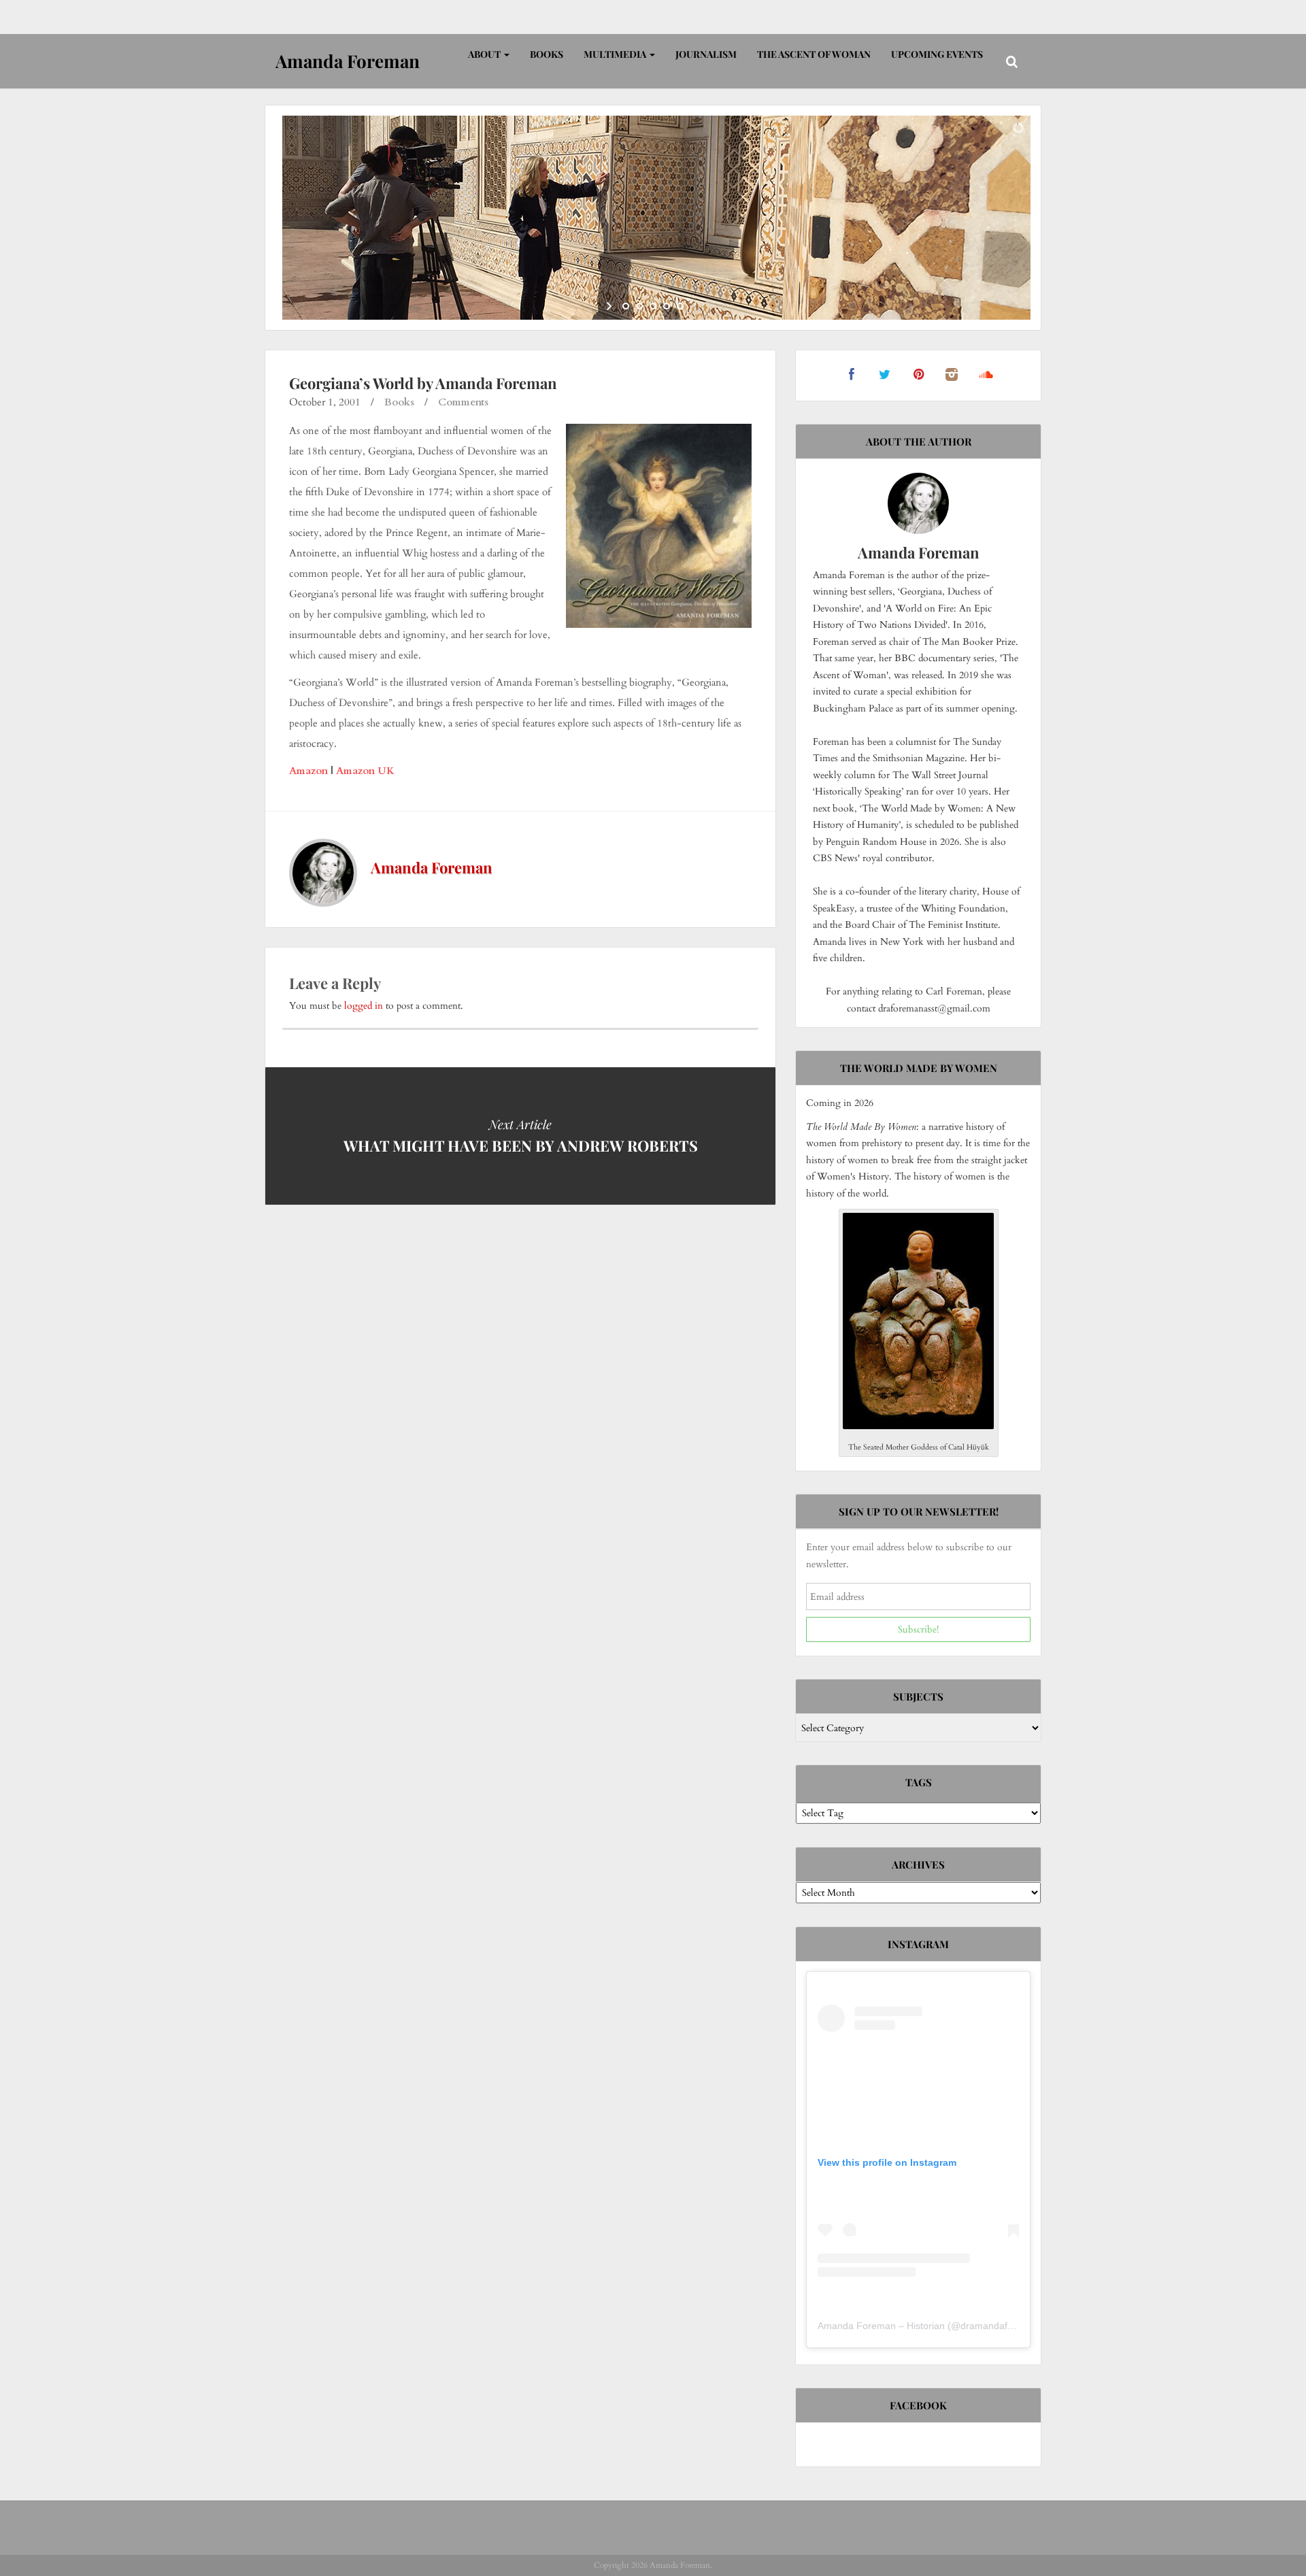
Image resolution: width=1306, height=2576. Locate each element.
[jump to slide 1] (626, 306)
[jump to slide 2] (639, 306)
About (485, 54)
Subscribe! (918, 1629)
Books (547, 54)
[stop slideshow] (696, 306)
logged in (364, 1006)
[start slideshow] (610, 306)
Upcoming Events (937, 54)
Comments (463, 402)
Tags (919, 1782)
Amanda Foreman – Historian (881, 2326)
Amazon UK (365, 771)
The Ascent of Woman (814, 54)
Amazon (308, 771)
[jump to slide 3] (653, 306)
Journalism (706, 54)
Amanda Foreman (432, 867)
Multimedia (616, 54)
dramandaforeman (1001, 2326)
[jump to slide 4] (667, 306)
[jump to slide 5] (680, 306)
